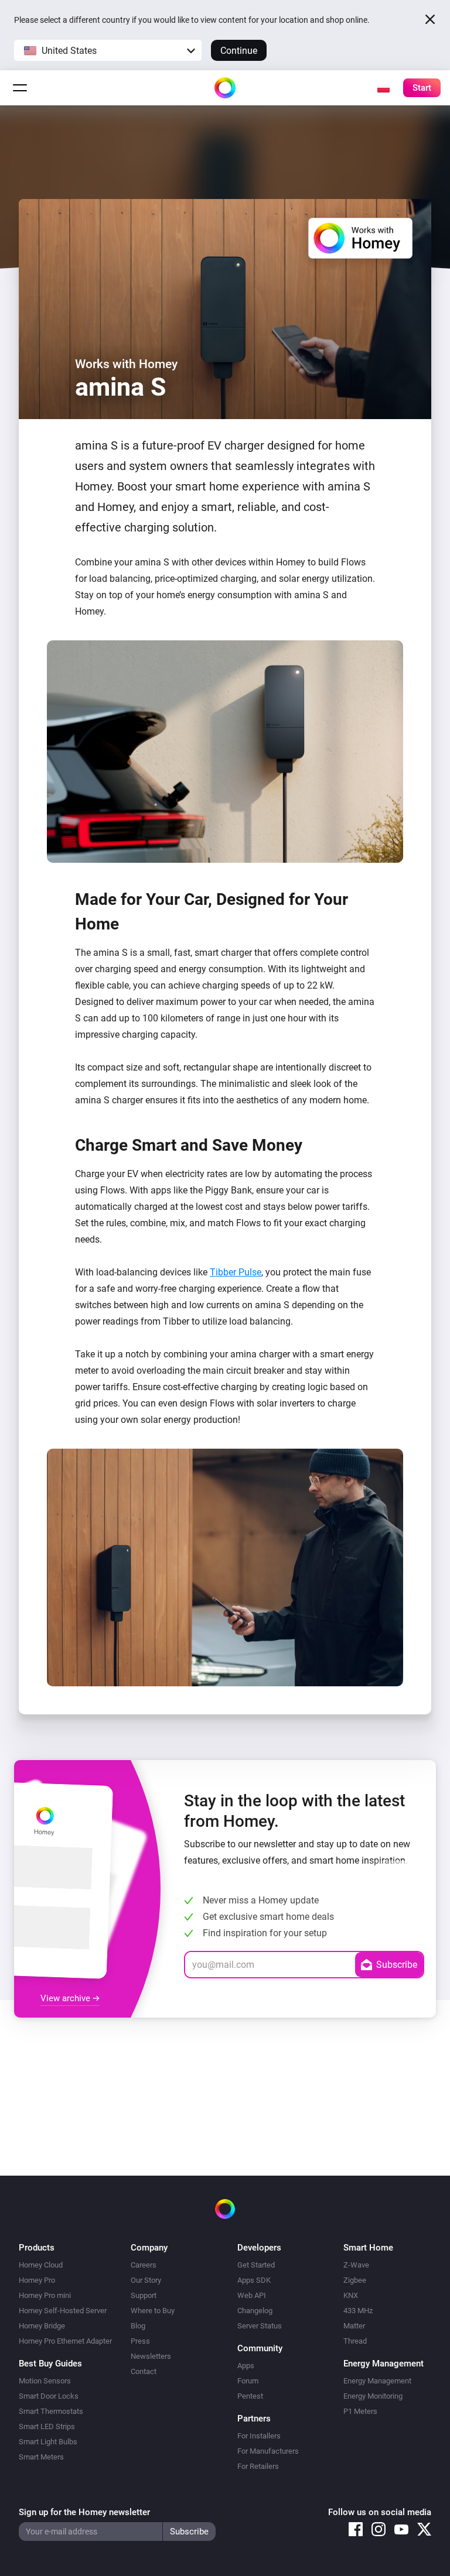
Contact (144, 2371)
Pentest (250, 2396)
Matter (354, 2326)
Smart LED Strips (47, 2426)
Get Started (256, 2265)
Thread (355, 2341)
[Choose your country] (383, 88)
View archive (67, 1998)
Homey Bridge (42, 2326)
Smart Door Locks (49, 2396)
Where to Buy (153, 2311)
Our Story (146, 2280)
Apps (246, 2366)
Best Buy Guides (50, 2364)
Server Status (260, 2326)
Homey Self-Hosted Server (63, 2311)
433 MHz (358, 2311)
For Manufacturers (268, 2451)
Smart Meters (41, 2457)
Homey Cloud (41, 2265)
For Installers (259, 2436)
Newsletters (151, 2356)
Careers (144, 2265)
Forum (248, 2381)
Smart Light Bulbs (48, 2442)
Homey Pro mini (45, 2295)
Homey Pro (37, 2280)
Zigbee (355, 2280)
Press (140, 2341)
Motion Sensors (45, 2381)
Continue (239, 51)
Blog (138, 2326)
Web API (252, 2295)
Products (37, 2248)
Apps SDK (254, 2280)
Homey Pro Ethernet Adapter (65, 2341)
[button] (108, 50)
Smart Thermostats (51, 2411)
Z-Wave (356, 2265)
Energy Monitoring (373, 2396)
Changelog (255, 2311)
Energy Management (377, 2381)
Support (144, 2295)
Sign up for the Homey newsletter (84, 2512)
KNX (351, 2295)
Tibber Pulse (236, 1272)
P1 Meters (360, 2411)
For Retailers (258, 2466)
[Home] (225, 88)
